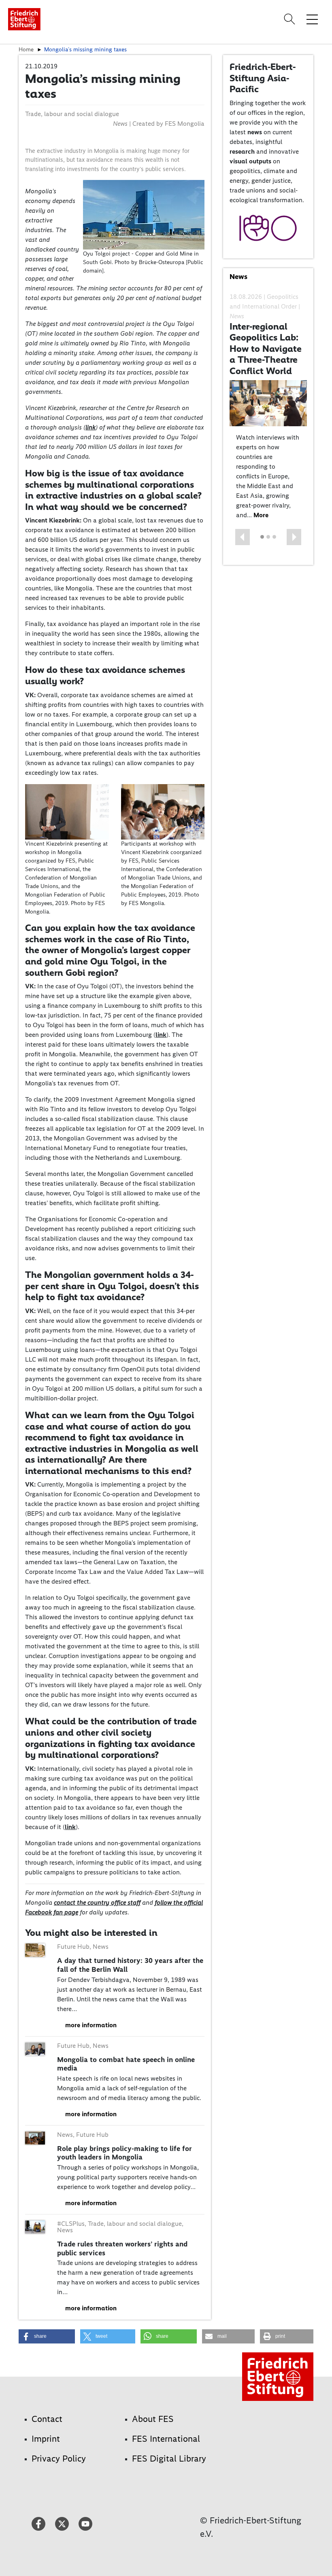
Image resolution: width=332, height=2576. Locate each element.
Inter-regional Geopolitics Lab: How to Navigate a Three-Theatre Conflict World (266, 349)
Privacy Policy (59, 2459)
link (90, 427)
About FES (153, 2419)
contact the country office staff (97, 1902)
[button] (243, 537)
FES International (166, 2439)
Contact (47, 2419)
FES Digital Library (169, 2459)
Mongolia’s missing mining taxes (85, 49)
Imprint (46, 2439)
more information (91, 2025)
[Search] (291, 19)
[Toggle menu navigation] (312, 19)
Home (26, 49)
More (261, 515)
